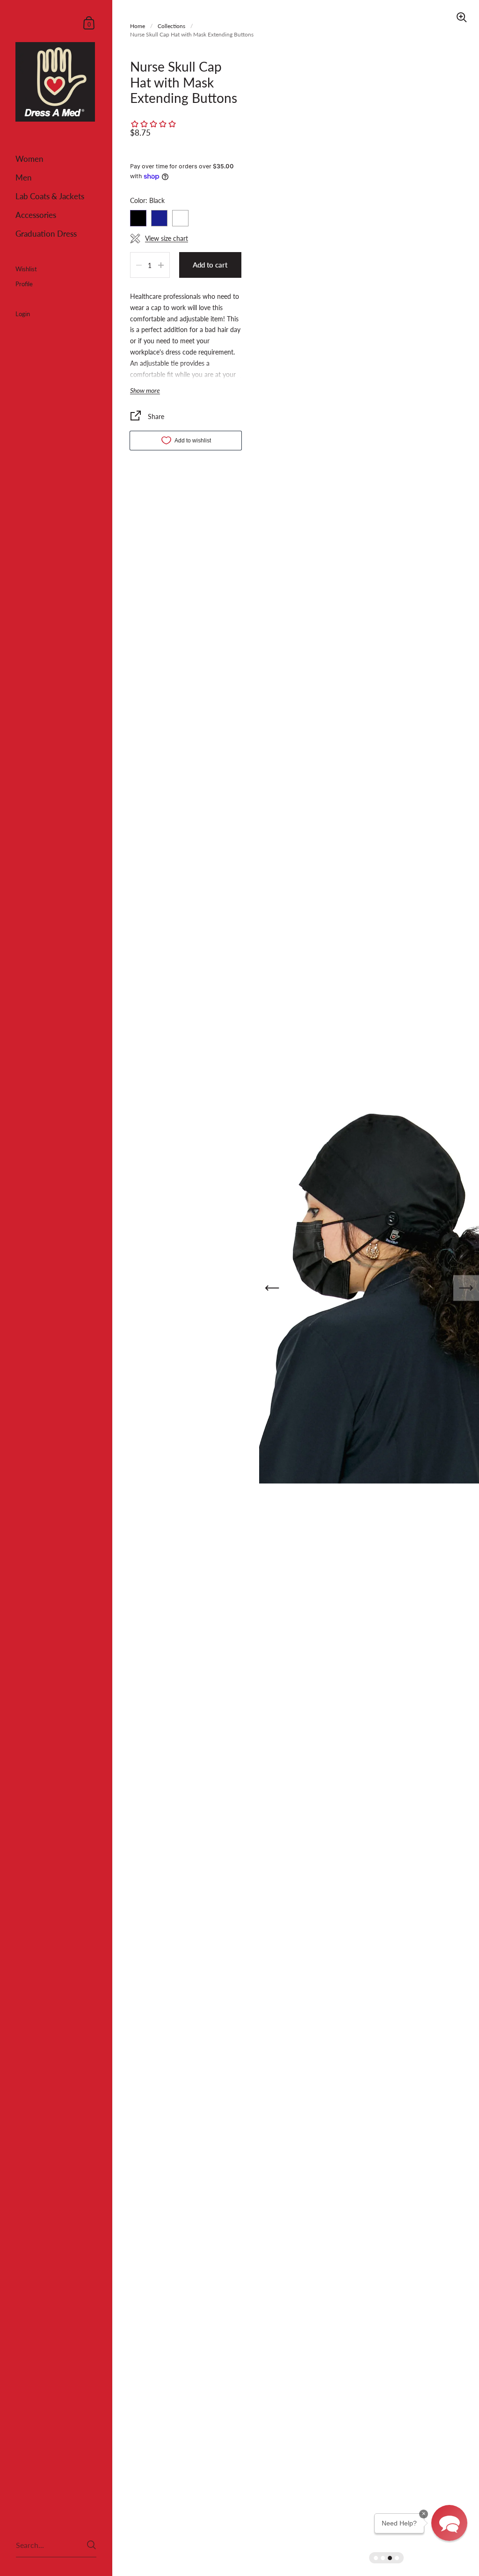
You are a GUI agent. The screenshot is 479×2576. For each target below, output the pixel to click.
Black (138, 218)
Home (138, 26)
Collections (171, 26)
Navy (159, 218)
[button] (449, 2523)
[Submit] (91, 2545)
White (180, 218)
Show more (145, 391)
